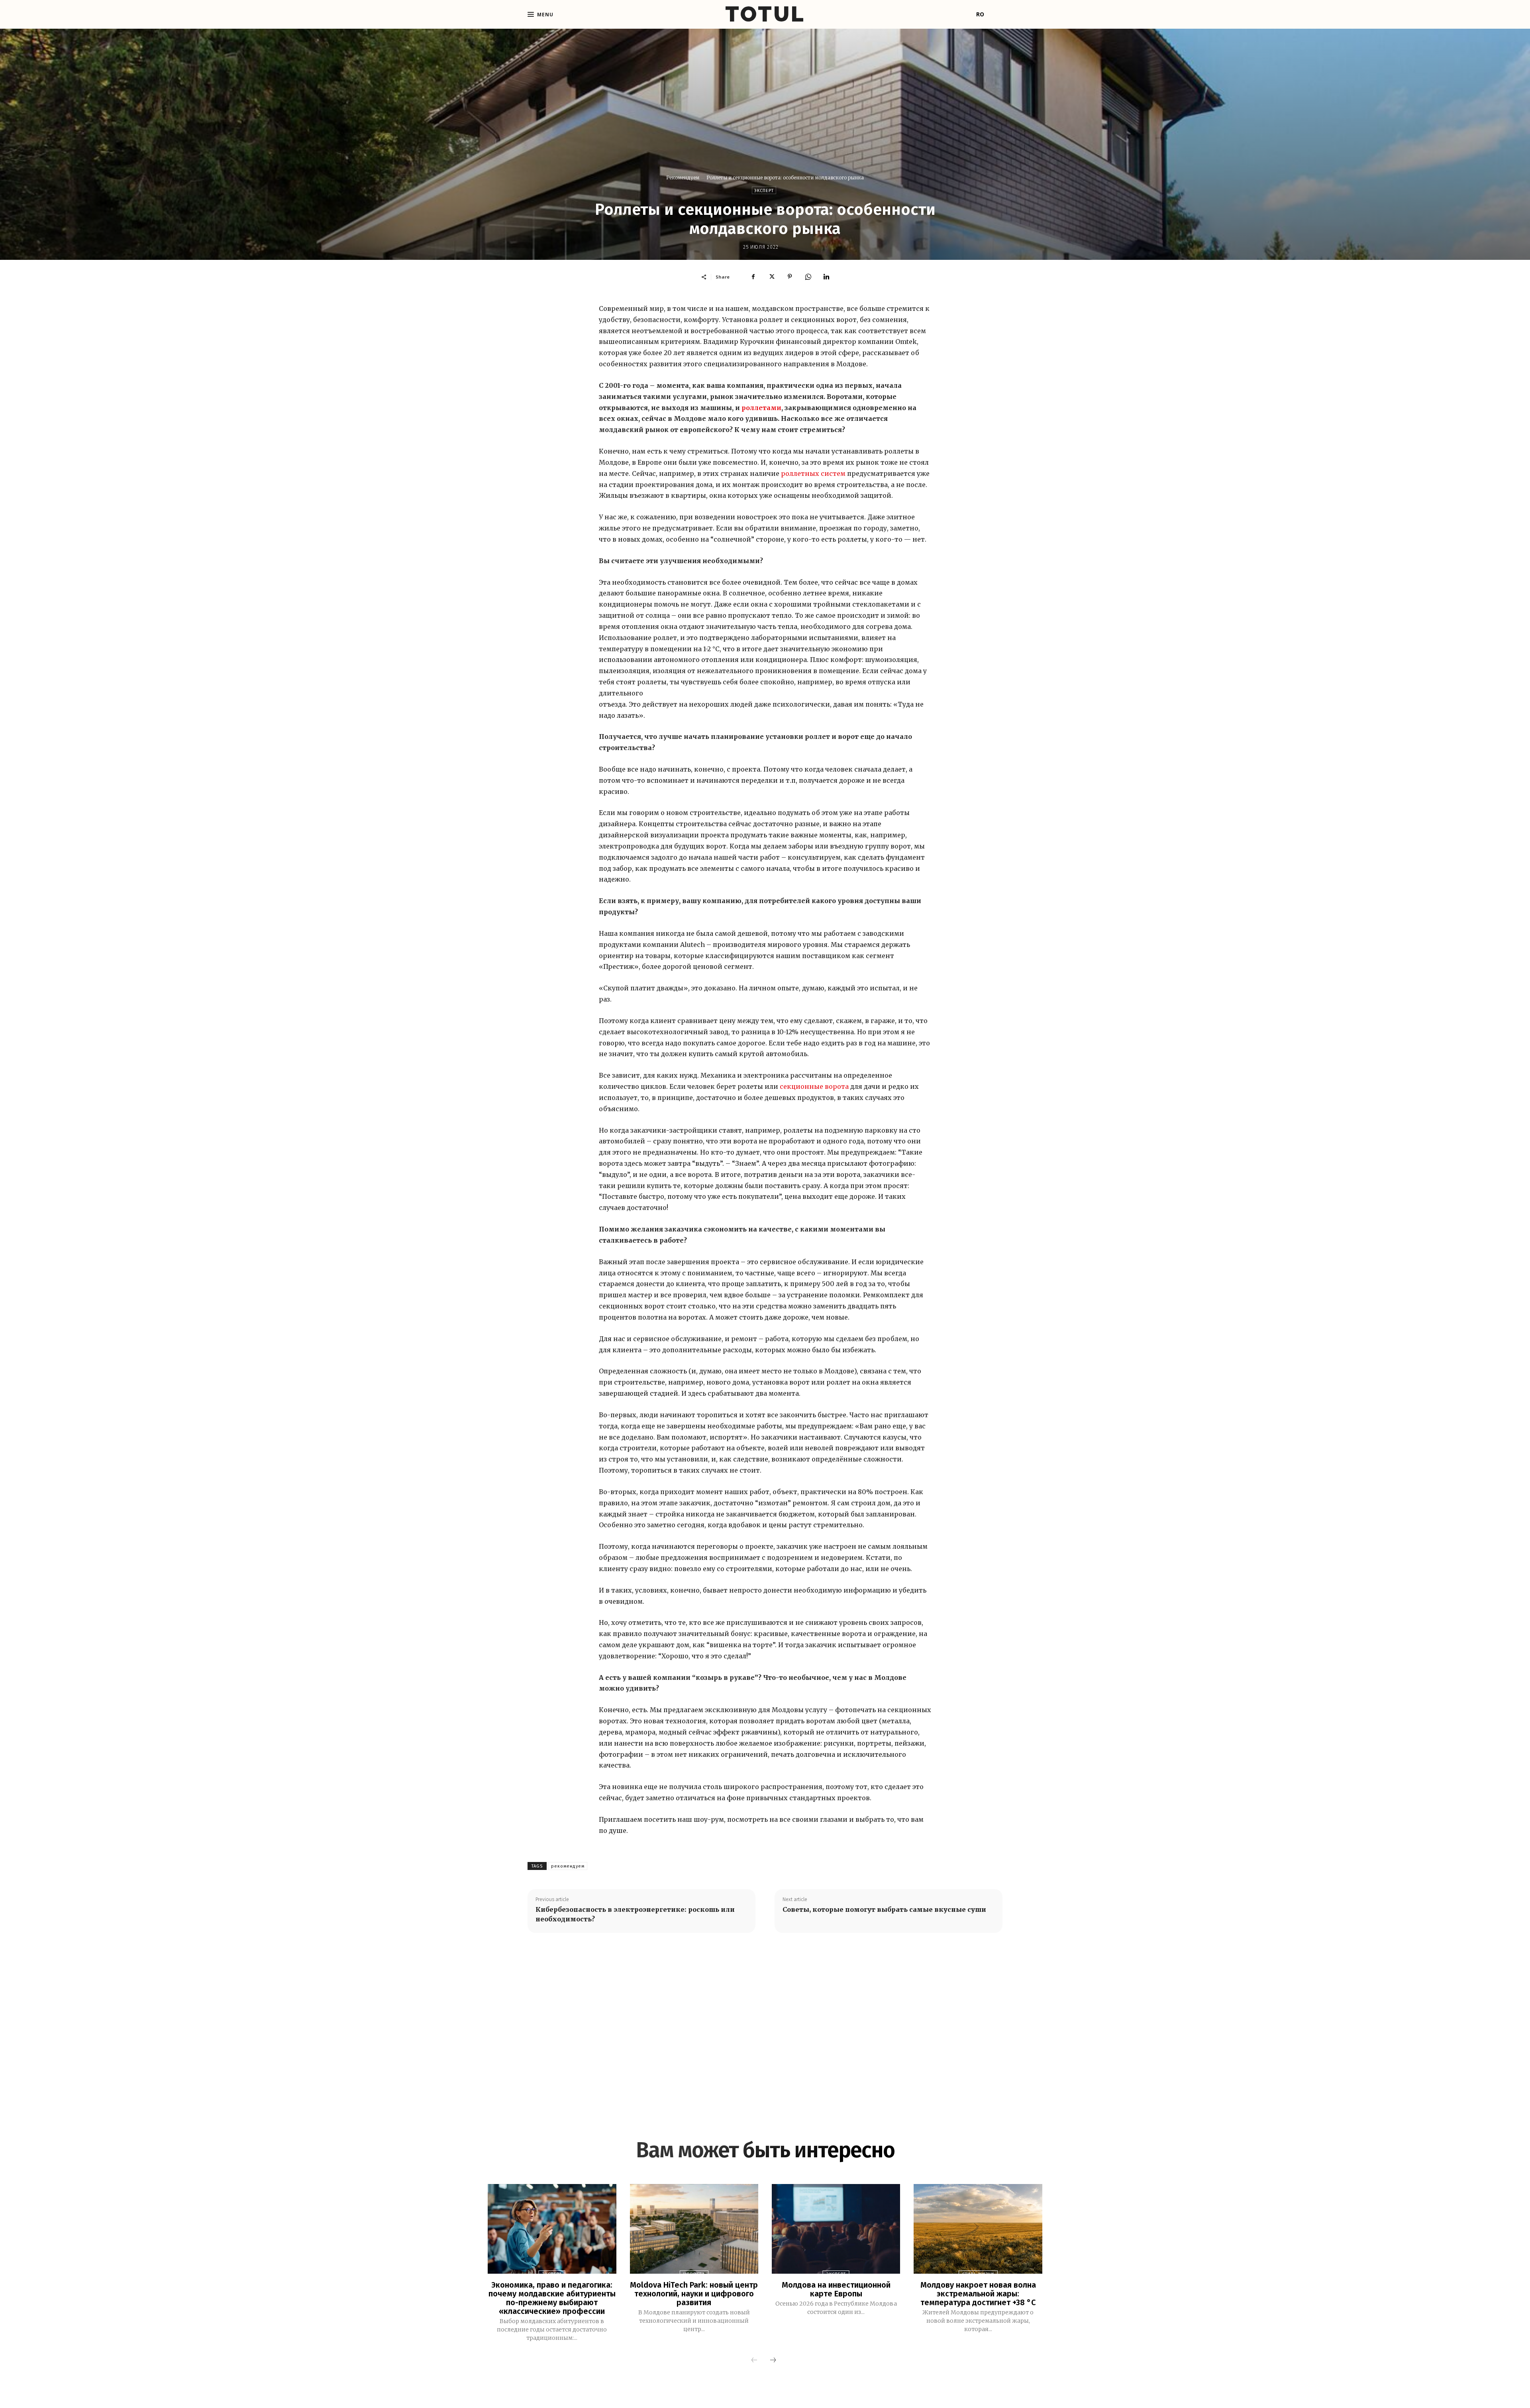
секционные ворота (814, 1086)
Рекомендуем (683, 178)
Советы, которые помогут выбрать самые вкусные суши (884, 1909)
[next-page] (773, 2361)
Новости (694, 2274)
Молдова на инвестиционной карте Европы (836, 2289)
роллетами (761, 408)
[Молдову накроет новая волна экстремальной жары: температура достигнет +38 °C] (978, 2229)
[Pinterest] (790, 277)
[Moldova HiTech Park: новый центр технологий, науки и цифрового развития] (694, 2229)
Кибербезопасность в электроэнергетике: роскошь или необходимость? (635, 1914)
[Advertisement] (765, 2023)
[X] (771, 277)
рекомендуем (568, 1866)
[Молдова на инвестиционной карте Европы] (836, 2229)
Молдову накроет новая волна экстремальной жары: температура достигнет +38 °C (978, 2294)
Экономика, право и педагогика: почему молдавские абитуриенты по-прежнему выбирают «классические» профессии (552, 2298)
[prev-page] (754, 2361)
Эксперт (764, 191)
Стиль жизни (978, 2274)
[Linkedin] (826, 277)
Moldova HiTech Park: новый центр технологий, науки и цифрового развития (694, 2294)
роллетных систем (813, 473)
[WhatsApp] (808, 277)
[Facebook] (753, 277)
